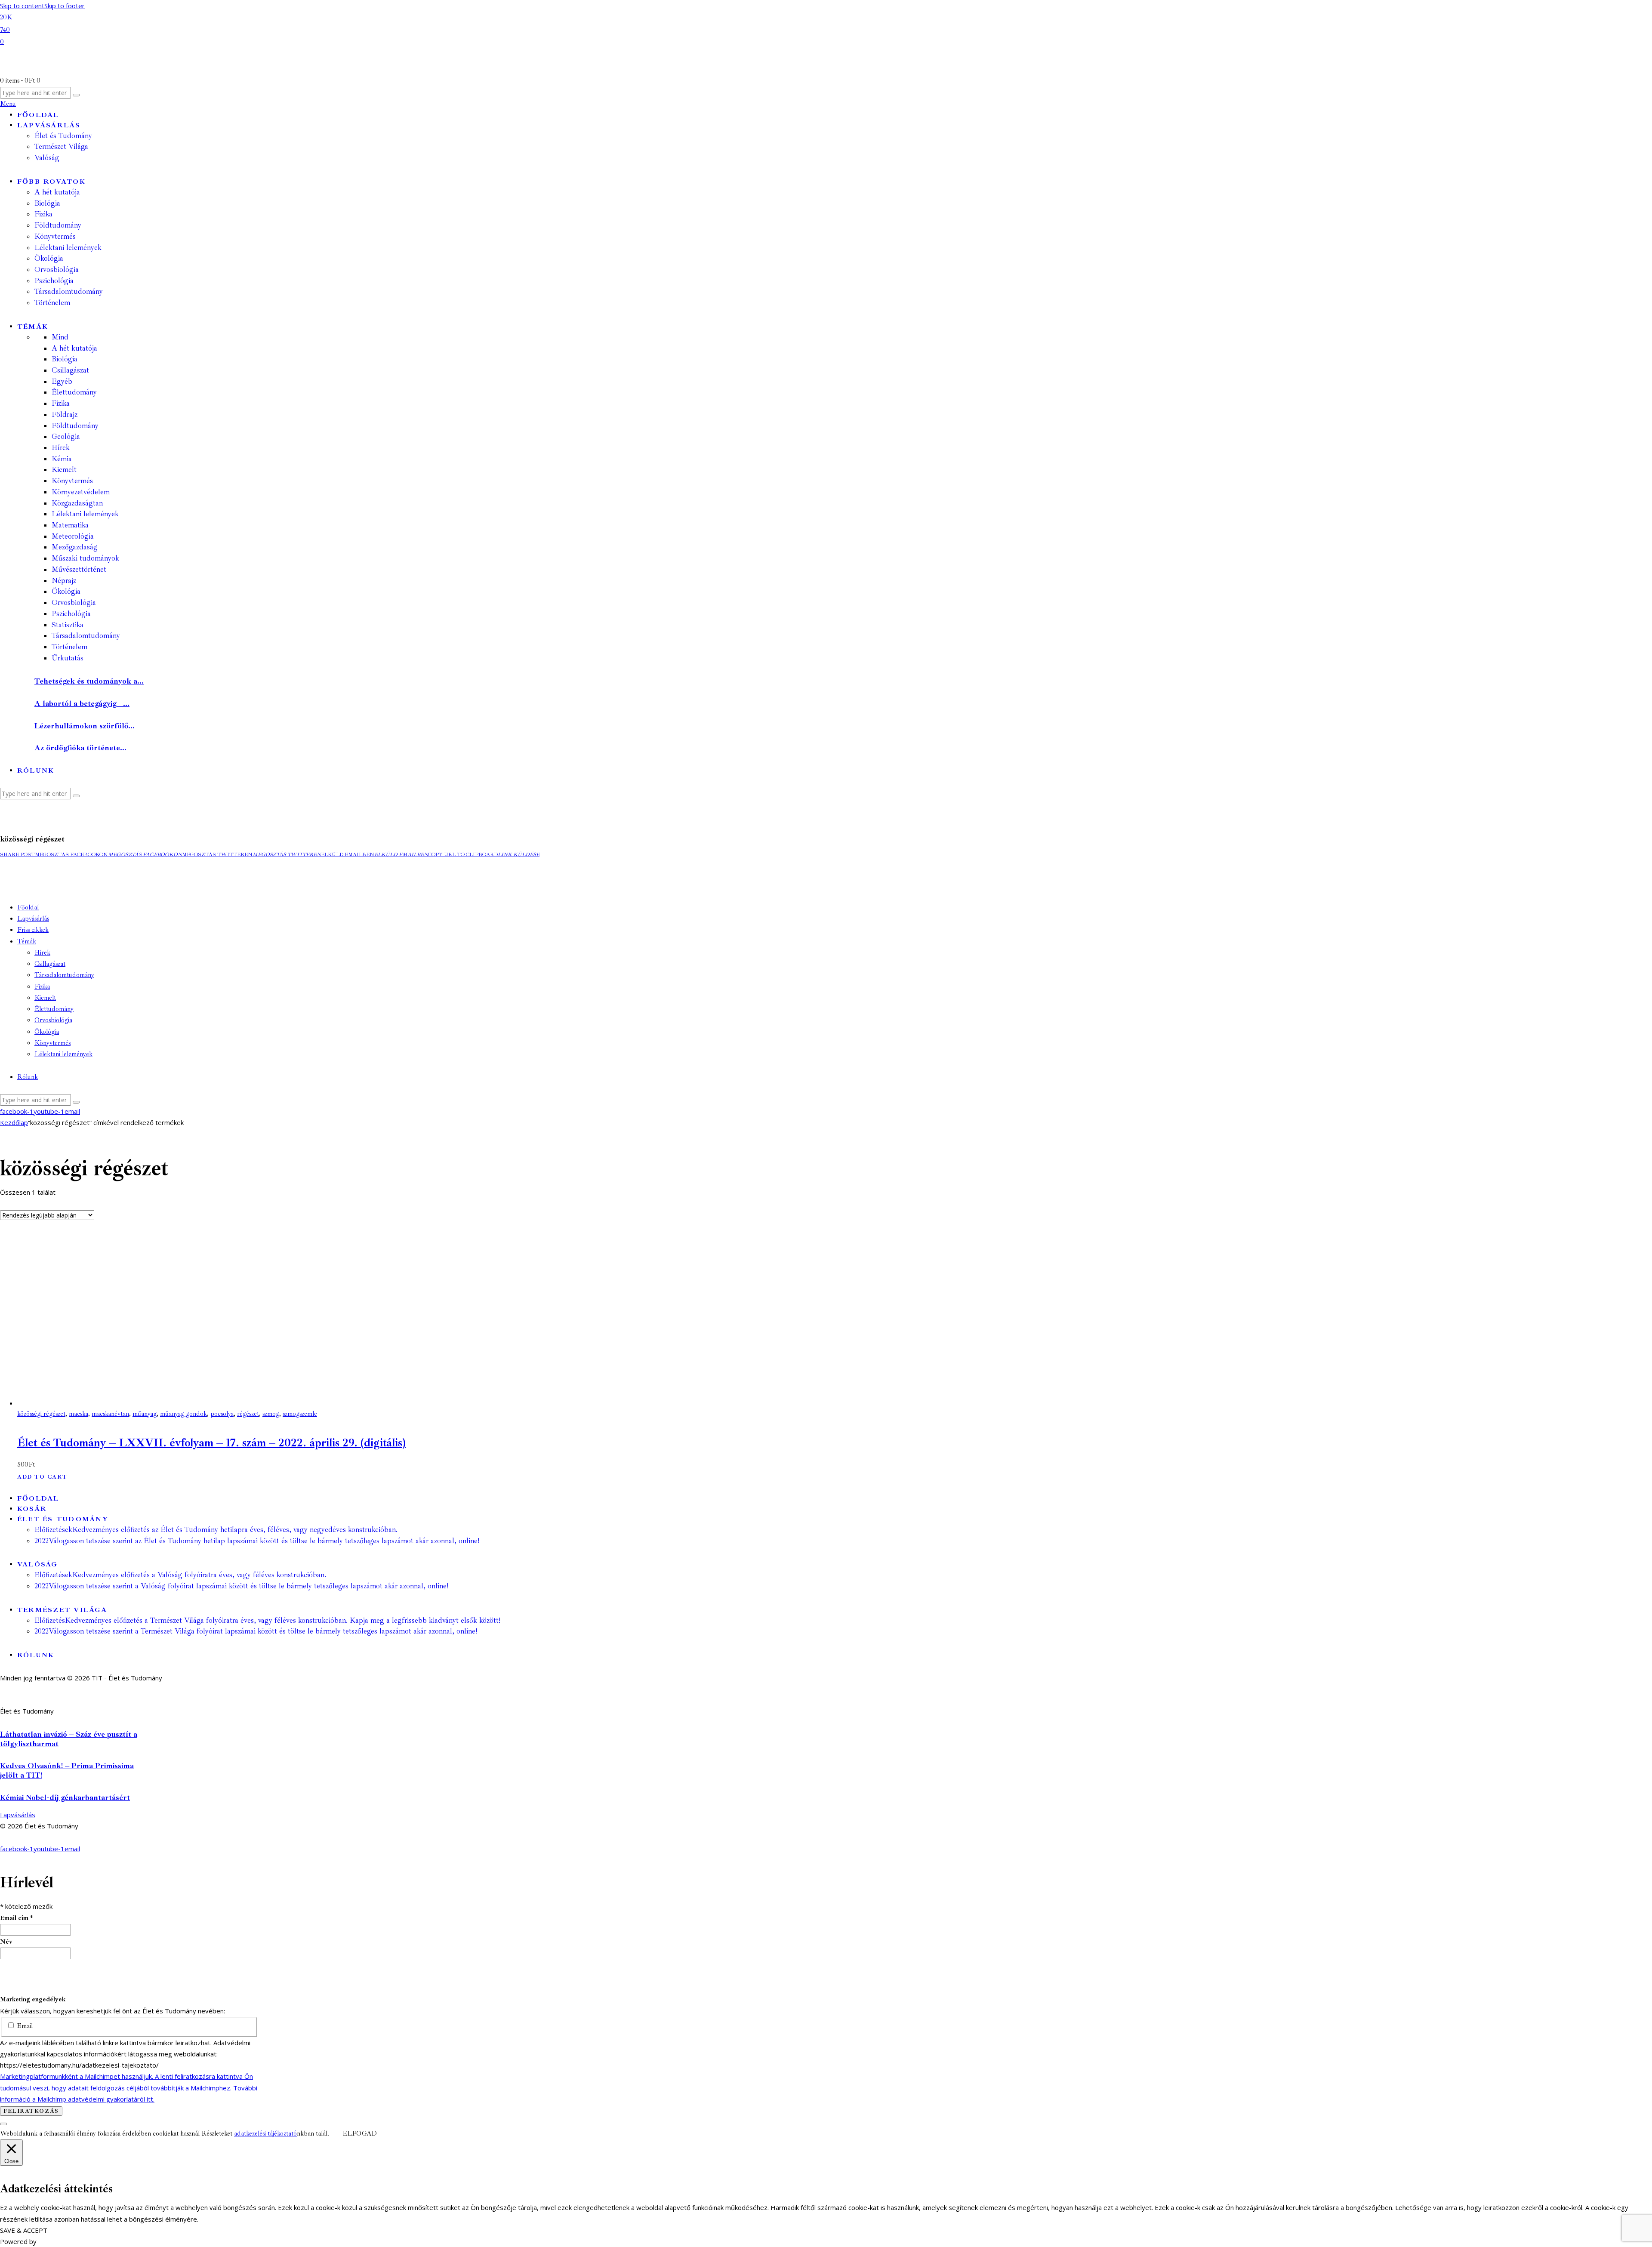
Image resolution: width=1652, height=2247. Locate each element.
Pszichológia (71, 614)
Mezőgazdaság (75, 547)
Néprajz (64, 581)
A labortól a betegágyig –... (82, 703)
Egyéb (62, 381)
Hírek (61, 448)
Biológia (65, 359)
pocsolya (222, 1414)
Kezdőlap (14, 1122)
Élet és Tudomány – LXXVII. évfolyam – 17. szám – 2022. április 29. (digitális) (211, 1443)
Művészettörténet (79, 569)
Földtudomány (75, 426)
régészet (248, 1414)
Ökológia (66, 591)
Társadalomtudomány (86, 636)
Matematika (70, 525)
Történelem (69, 647)
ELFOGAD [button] (360, 2134)
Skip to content (22, 6)
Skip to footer (65, 6)
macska (79, 1414)
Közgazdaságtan (77, 503)
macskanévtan (110, 1414)
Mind (60, 337)
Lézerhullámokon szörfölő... (85, 726)
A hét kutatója (74, 348)
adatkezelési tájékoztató (265, 2134)
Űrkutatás (68, 658)
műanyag (145, 1414)
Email (24, 2026)
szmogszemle (300, 1414)
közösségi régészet (41, 1414)
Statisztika (68, 625)
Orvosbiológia (74, 603)
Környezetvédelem (81, 492)
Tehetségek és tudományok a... (89, 681)
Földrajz (65, 415)
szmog (271, 1414)
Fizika (61, 403)
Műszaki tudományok (85, 558)
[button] (17, 855)
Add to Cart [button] (42, 1477)
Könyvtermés (72, 481)
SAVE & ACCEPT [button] (24, 2230)
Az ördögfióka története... (80, 748)
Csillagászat (70, 370)
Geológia (66, 436)
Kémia (62, 459)
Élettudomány (74, 392)
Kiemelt (64, 470)
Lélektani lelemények (85, 514)
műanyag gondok (183, 1414)
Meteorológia (73, 536)
